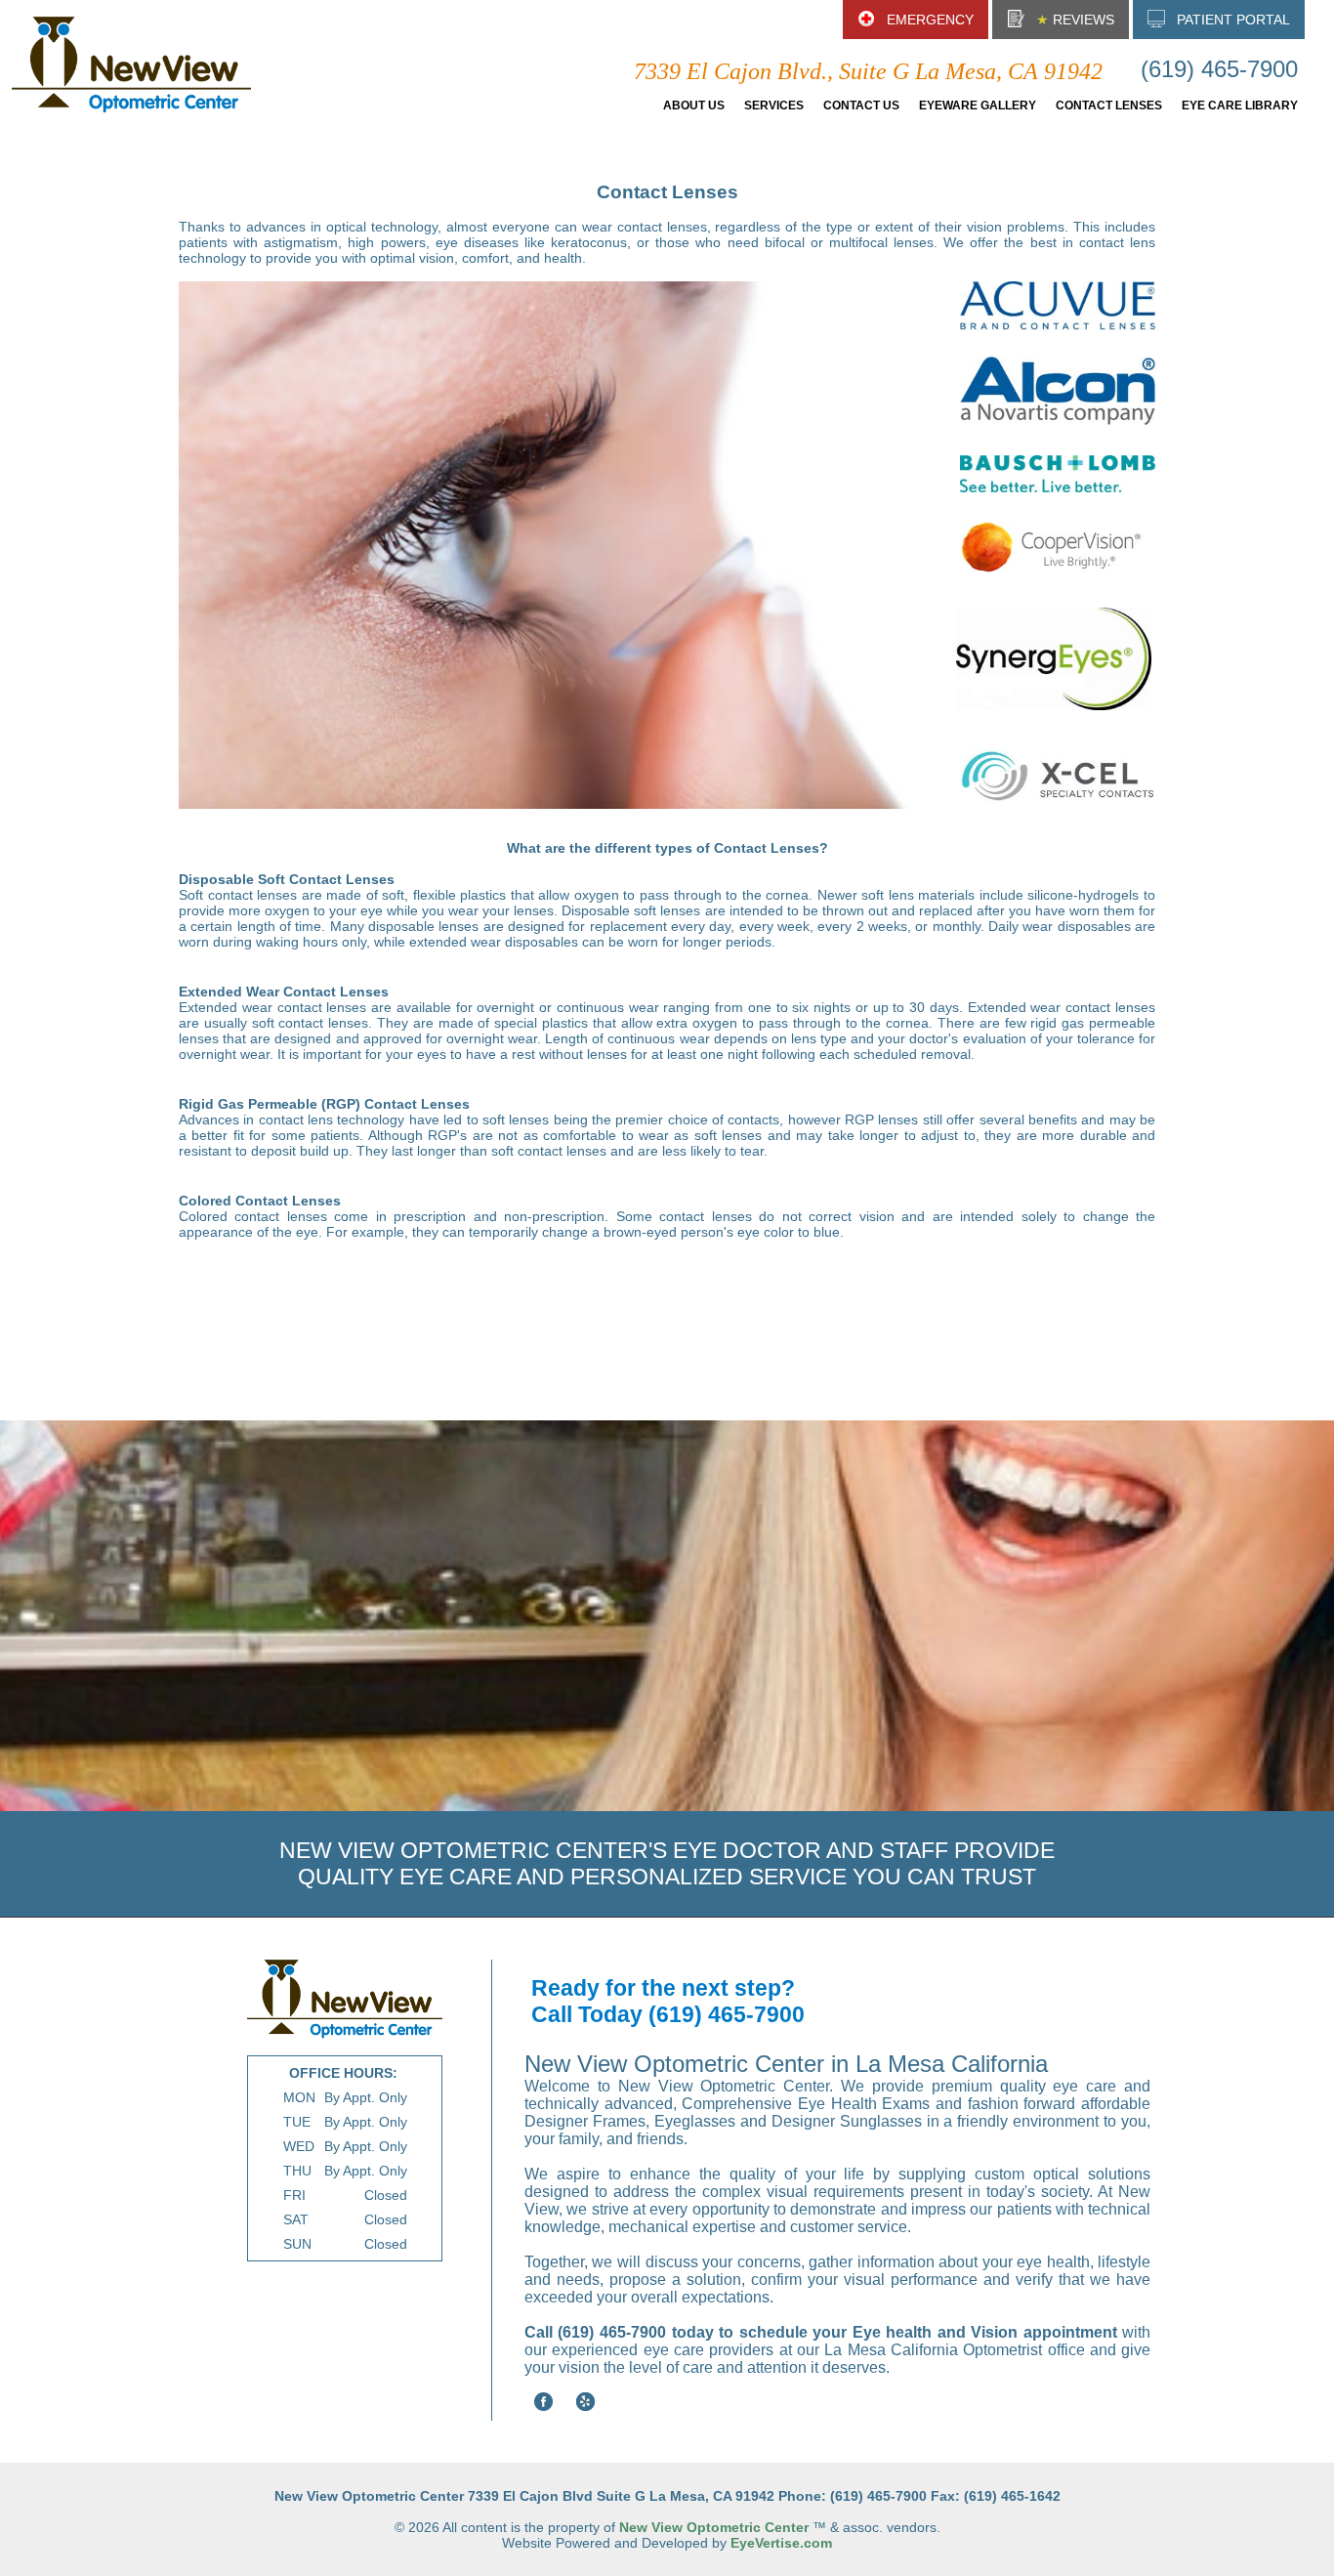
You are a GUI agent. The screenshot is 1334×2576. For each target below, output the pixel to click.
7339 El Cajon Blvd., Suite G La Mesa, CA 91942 (868, 71)
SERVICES (774, 106)
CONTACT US (861, 106)
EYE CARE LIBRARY (1240, 106)
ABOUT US (694, 106)
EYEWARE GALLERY (978, 106)
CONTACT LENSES (1109, 106)
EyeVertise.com (781, 2543)
